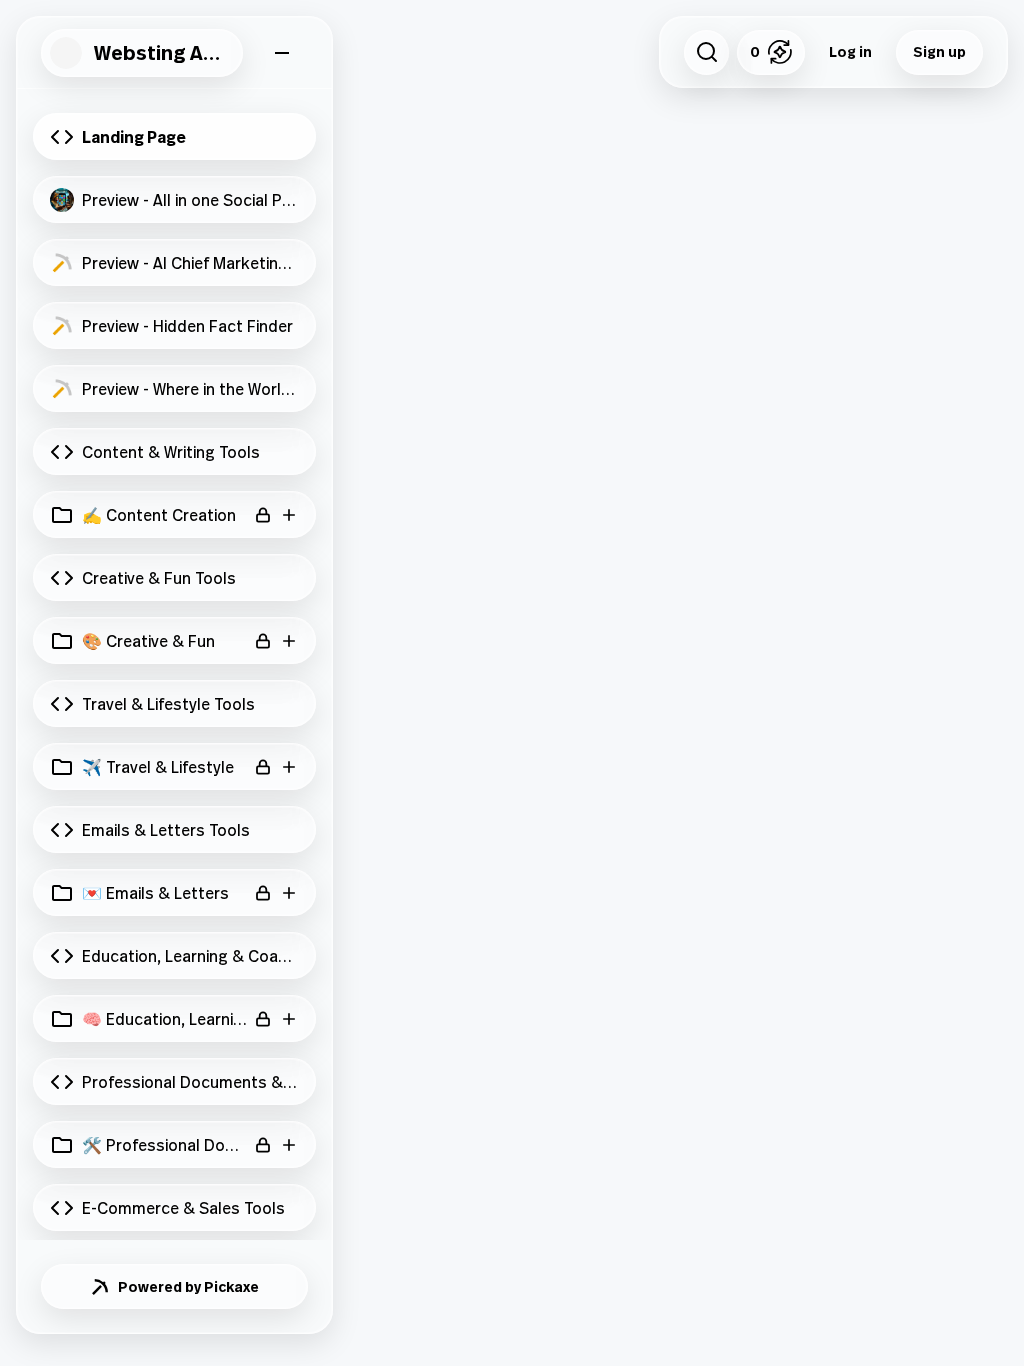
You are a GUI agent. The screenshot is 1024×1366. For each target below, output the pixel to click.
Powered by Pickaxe (188, 1286)
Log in (850, 51)
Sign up (939, 51)
